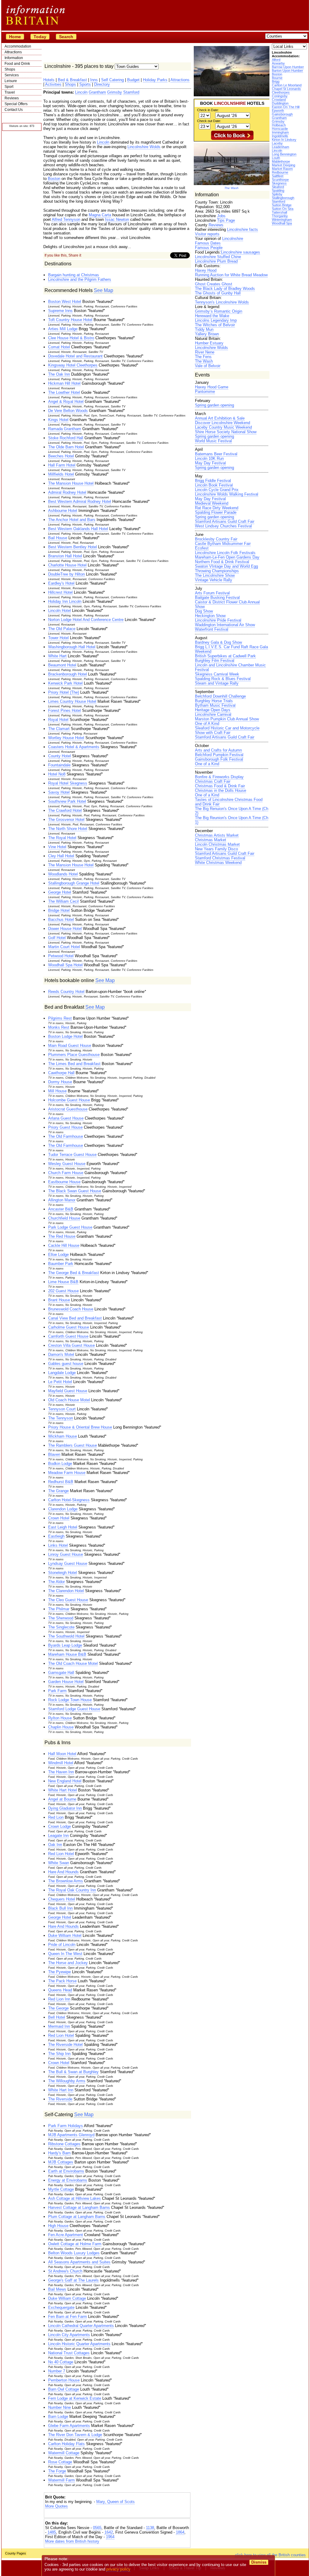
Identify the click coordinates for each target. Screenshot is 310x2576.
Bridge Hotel (59, 910)
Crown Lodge (59, 1826)
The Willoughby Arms (67, 2081)
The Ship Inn (59, 2054)
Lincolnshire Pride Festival (218, 620)
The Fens (203, 357)
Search (66, 37)
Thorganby (280, 216)
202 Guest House (63, 1291)
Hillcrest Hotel (60, 592)
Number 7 (57, 2371)
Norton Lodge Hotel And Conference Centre (86, 620)
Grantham (279, 118)
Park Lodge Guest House (70, 1227)
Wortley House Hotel (66, 738)
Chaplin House (61, 1727)
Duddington (280, 103)
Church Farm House (66, 1173)
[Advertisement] (117, 2514)
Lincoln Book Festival (214, 485)
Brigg (276, 81)
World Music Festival (213, 441)
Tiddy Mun (204, 329)
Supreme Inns (60, 311)
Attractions (13, 52)
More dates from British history (72, 2541)
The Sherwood (61, 1618)
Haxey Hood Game (212, 387)
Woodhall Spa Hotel (65, 965)
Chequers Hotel (62, 1899)
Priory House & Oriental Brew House (80, 1427)
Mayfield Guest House (68, 1391)
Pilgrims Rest (60, 1018)
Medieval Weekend (212, 503)
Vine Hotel (57, 847)
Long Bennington (284, 154)
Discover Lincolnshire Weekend (223, 423)
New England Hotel (65, 1781)
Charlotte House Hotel (67, 565)
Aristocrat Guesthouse (68, 1109)
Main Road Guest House (70, 1046)
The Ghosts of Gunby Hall (218, 293)
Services (12, 75)
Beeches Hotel (61, 456)
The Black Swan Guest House (75, 1191)
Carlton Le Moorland (287, 85)
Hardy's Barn (59, 2153)
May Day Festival (210, 463)
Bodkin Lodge (60, 1464)
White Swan (59, 1863)
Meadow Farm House (67, 1473)
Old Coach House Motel (69, 1400)
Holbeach (279, 125)
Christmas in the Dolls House (221, 790)
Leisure (11, 81)
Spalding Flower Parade (216, 512)
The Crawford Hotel (65, 810)
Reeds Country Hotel (66, 992)
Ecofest (202, 548)
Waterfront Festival (212, 629)
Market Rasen (282, 169)
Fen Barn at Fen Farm (68, 2317)
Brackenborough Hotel (68, 674)
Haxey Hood (206, 270)
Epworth (278, 111)
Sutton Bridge (282, 205)
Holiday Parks (155, 80)
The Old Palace (62, 629)
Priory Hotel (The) (64, 692)
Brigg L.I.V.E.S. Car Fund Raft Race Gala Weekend (231, 649)
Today (40, 37)
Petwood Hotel (61, 956)
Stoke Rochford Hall (66, 438)
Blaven (54, 1454)
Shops (10, 69)
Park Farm (57, 1691)
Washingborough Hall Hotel (72, 647)
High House (58, 2226)
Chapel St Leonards (286, 89)
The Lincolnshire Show (215, 575)
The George (58, 2008)
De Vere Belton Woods (68, 411)
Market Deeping (284, 165)
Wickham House (63, 1436)
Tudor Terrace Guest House (72, 1155)
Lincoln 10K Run (209, 458)
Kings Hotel (58, 420)
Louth (276, 158)
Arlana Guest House (66, 1118)
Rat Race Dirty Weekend (217, 508)
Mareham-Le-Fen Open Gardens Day (227, 557)
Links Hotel (58, 1545)
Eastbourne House (64, 1182)
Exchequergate (61, 2307)
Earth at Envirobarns (66, 2171)
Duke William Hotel (65, 1935)
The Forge (57, 2471)
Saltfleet (278, 176)
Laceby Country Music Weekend (223, 427)
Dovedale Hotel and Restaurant (75, 356)
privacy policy (118, 2569)
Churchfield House (64, 1218)
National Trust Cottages (69, 2353)
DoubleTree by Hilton (66, 574)
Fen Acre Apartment (66, 2235)
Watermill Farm (61, 2480)
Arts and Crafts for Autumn (218, 750)
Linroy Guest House (66, 1554)
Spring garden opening (214, 405)
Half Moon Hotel (62, 1754)
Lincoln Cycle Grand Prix (217, 490)
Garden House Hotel (66, 1682)
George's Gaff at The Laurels (73, 2280)
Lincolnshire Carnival (213, 714)
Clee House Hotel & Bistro (71, 338)
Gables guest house (66, 1364)
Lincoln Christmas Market (217, 844)
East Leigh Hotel (63, 1527)
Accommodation (18, 46)
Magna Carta (100, 215)
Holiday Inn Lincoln (65, 601)
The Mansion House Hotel (71, 483)
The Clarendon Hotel (66, 1591)
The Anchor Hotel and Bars (72, 520)
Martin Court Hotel (64, 947)
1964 (110, 2537)
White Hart (57, 656)
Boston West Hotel (65, 302)
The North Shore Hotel (68, 829)
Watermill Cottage (64, 2453)
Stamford (279, 201)
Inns (94, 80)
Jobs (221, 216)
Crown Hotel (59, 1518)
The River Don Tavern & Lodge (75, 2435)
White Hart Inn (61, 2090)
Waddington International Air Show (225, 625)
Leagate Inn (58, 1836)
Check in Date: (208, 110)
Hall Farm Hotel (62, 465)
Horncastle (280, 129)
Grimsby (278, 121)
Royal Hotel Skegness (68, 783)
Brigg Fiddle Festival (213, 481)
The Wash (204, 361)
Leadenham (280, 147)
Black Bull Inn (60, 1908)
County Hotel (59, 756)
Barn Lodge (58, 2417)
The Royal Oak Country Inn (72, 1890)
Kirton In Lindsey (284, 140)
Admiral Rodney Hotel (67, 492)
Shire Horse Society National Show (226, 432)
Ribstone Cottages (64, 2144)
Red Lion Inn (59, 1999)
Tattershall (279, 212)
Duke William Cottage (67, 2298)
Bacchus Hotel (61, 920)
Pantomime (205, 392)
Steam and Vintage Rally (217, 683)
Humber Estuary (209, 343)
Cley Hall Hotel (61, 856)
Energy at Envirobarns (68, 2180)
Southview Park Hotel (67, 801)
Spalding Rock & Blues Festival (223, 679)
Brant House (59, 1300)
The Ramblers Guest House (73, 1445)
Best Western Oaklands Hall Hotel (78, 529)
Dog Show (204, 611)
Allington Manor (62, 1200)
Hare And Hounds (63, 1872)
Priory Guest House (65, 1127)
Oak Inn (55, 1845)
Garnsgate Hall (61, 1673)
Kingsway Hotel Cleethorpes (73, 365)
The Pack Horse (62, 1981)
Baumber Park (61, 1264)
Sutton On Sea (283, 209)
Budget (133, 80)
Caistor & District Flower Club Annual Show (227, 604)
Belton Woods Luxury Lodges (74, 2253)
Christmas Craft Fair (213, 781)
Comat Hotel (59, 347)
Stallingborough (283, 198)
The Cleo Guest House (68, 1600)
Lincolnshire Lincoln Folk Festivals (225, 553)
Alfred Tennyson (66, 219)
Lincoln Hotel (59, 611)
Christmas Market (211, 840)
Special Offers (16, 104)
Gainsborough (282, 114)
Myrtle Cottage (61, 2189)
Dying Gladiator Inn (65, 1808)
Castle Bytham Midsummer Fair (223, 544)
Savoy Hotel (59, 792)
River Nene (205, 352)
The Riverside (60, 2099)
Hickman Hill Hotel (64, 383)
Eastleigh (56, 1536)
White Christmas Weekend (218, 863)
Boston (277, 74)
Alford (276, 60)
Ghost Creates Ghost (214, 284)
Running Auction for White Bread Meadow (231, 275)
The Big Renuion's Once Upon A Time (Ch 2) (232, 811)
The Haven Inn (61, 1772)
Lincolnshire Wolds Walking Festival (227, 494)
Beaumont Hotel (62, 665)
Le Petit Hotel (60, 1382)
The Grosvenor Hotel (66, 820)
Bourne (277, 78)
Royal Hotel (58, 720)
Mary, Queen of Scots (115, 2502)
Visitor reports (207, 234)
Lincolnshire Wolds (211, 348)
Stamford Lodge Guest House (74, 1709)
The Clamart (59, 729)
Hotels (49, 80)
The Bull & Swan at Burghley (73, 2072)
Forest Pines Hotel (64, 710)
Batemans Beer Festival (216, 454)
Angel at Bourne (62, 1799)
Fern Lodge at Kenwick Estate (75, 2398)
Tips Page (226, 220)
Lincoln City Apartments (69, 2335)
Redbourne (280, 172)
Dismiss (259, 2562)
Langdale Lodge (62, 1373)
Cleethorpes (281, 92)
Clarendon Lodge (63, 1509)
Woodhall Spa (282, 223)
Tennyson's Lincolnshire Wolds (222, 302)
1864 (180, 2532)
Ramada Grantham (65, 429)
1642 (109, 2532)
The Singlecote (61, 1627)
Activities (53, 84)
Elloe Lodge (58, 1255)
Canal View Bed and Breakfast (75, 1318)
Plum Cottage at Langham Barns (77, 2217)
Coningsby (280, 96)
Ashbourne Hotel (63, 511)
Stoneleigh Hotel (63, 1573)
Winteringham (282, 220)
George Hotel (60, 892)
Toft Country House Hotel (70, 320)
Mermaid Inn (59, 2026)
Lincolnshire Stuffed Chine (218, 257)
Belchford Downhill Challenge (220, 696)
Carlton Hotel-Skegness (69, 1500)
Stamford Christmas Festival (220, 858)
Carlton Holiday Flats (66, 2444)
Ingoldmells (280, 136)
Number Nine (59, 2407)
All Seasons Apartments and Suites (79, 2262)
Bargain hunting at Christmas (74, 275)
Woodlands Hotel (63, 874)
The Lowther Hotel (64, 392)
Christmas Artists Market (217, 835)
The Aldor (56, 1582)
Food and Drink (17, 64)
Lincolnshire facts (242, 229)
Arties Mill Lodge (63, 329)
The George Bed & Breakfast (74, 1273)
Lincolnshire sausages (241, 252)
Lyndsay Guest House (68, 1564)
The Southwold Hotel (66, 1636)
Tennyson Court (62, 1409)
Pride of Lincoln (62, 1945)
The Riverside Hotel (65, 2045)
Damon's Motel (61, 1354)
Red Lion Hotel (61, 1854)
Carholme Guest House (69, 1327)
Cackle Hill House (64, 1245)
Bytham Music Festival (215, 705)
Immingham (280, 132)
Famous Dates (208, 243)
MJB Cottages (61, 2162)
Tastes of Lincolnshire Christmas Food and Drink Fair (229, 802)
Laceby (277, 143)
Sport (9, 87)
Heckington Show (210, 616)
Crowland (279, 100)
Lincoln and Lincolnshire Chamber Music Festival (230, 667)
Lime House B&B (63, 1282)
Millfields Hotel (61, 474)
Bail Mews (57, 2289)
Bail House (58, 538)
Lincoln (277, 151)
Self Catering (112, 80)
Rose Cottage (60, 2462)
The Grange (58, 1491)
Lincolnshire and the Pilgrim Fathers (80, 279)
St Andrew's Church (65, 2271)
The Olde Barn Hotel (66, 447)
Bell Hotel (57, 2017)
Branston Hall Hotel (65, 556)
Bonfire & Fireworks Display (219, 777)
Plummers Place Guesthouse (74, 1055)
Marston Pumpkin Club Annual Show (227, 719)
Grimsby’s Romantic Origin (219, 311)
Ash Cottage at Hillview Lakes (74, 2198)
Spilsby (277, 194)
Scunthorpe (280, 180)
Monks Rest (59, 1027)
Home (15, 37)
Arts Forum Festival (212, 593)
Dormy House (60, 1082)
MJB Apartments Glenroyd (71, 2135)
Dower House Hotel (65, 929)
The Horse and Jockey (68, 1963)
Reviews (12, 98)
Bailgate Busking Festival (217, 598)
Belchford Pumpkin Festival (219, 755)
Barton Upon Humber (287, 71)
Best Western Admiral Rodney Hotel (80, 501)
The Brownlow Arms (66, 1881)
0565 (97, 2528)
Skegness (279, 183)
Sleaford (278, 187)
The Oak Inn (59, 374)
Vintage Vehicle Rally (214, 580)
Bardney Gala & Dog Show (218, 642)
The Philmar (59, 1609)
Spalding (278, 191)
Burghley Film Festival (215, 661)
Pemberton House (64, 2380)
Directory (102, 84)
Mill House (57, 1091)
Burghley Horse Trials (214, 701)
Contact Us (14, 110)
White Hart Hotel (63, 1790)
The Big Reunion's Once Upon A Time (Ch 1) (232, 820)
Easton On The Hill (286, 107)
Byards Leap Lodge (65, 1645)
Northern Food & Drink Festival (222, 562)
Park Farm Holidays (66, 2126)
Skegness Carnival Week (217, 674)
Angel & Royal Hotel (66, 402)
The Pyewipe (59, 1972)
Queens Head (60, 1990)
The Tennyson (61, 1418)
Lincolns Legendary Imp (216, 320)
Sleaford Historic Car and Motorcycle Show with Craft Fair (227, 730)
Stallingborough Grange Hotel (74, 883)
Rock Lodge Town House (70, 1700)
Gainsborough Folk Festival (219, 759)
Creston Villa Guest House (71, 1345)
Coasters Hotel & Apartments (74, 747)
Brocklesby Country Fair (216, 539)
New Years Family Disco (216, 849)
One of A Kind (207, 724)
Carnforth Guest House (68, 1336)
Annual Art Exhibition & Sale (220, 418)
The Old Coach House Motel (73, 1663)
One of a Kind (207, 764)
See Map (104, 290)
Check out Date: (209, 121)
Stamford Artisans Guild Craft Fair (225, 521)
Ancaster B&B (61, 1209)
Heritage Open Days (213, 710)
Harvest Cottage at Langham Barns (79, 2208)
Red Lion (56, 1817)
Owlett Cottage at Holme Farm (75, 2244)
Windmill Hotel (61, 1763)
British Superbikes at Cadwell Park (225, 656)
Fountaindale (59, 765)
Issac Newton (117, 219)
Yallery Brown (207, 334)
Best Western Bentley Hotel (73, 547)
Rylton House (60, 1718)
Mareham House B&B (67, 1654)
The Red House (62, 1236)
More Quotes (56, 2506)
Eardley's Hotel (61, 583)
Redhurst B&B (61, 1482)
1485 (52, 2532)
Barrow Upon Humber (288, 67)
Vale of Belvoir (208, 366)
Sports (85, 84)
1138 (150, 2528)
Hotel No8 (57, 774)
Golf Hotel (57, 938)
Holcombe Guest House (69, 1100)
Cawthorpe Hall (61, 1073)
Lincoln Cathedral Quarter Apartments (81, 2326)
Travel (10, 92)
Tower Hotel (58, 638)
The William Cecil (63, 901)
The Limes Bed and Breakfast (74, 1064)
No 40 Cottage (61, 2362)
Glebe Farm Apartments (69, 2426)
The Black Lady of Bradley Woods (225, 289)
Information (14, 58)
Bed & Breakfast (72, 80)
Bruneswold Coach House (71, 1309)
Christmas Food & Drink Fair (220, 786)
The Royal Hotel (62, 838)
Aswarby (278, 63)
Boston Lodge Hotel (65, 1036)
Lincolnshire (233, 239)
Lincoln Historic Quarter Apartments (79, 2344)
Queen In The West (65, 1954)
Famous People (209, 248)
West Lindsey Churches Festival (223, 526)
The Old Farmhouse (66, 1136)
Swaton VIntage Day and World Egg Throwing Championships (226, 569)
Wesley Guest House (67, 1164)
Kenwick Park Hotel (65, 683)
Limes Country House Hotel (72, 701)
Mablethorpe (281, 161)
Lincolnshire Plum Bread (216, 261)
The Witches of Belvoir (215, 325)
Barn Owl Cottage (64, 2389)
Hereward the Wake (212, 316)
